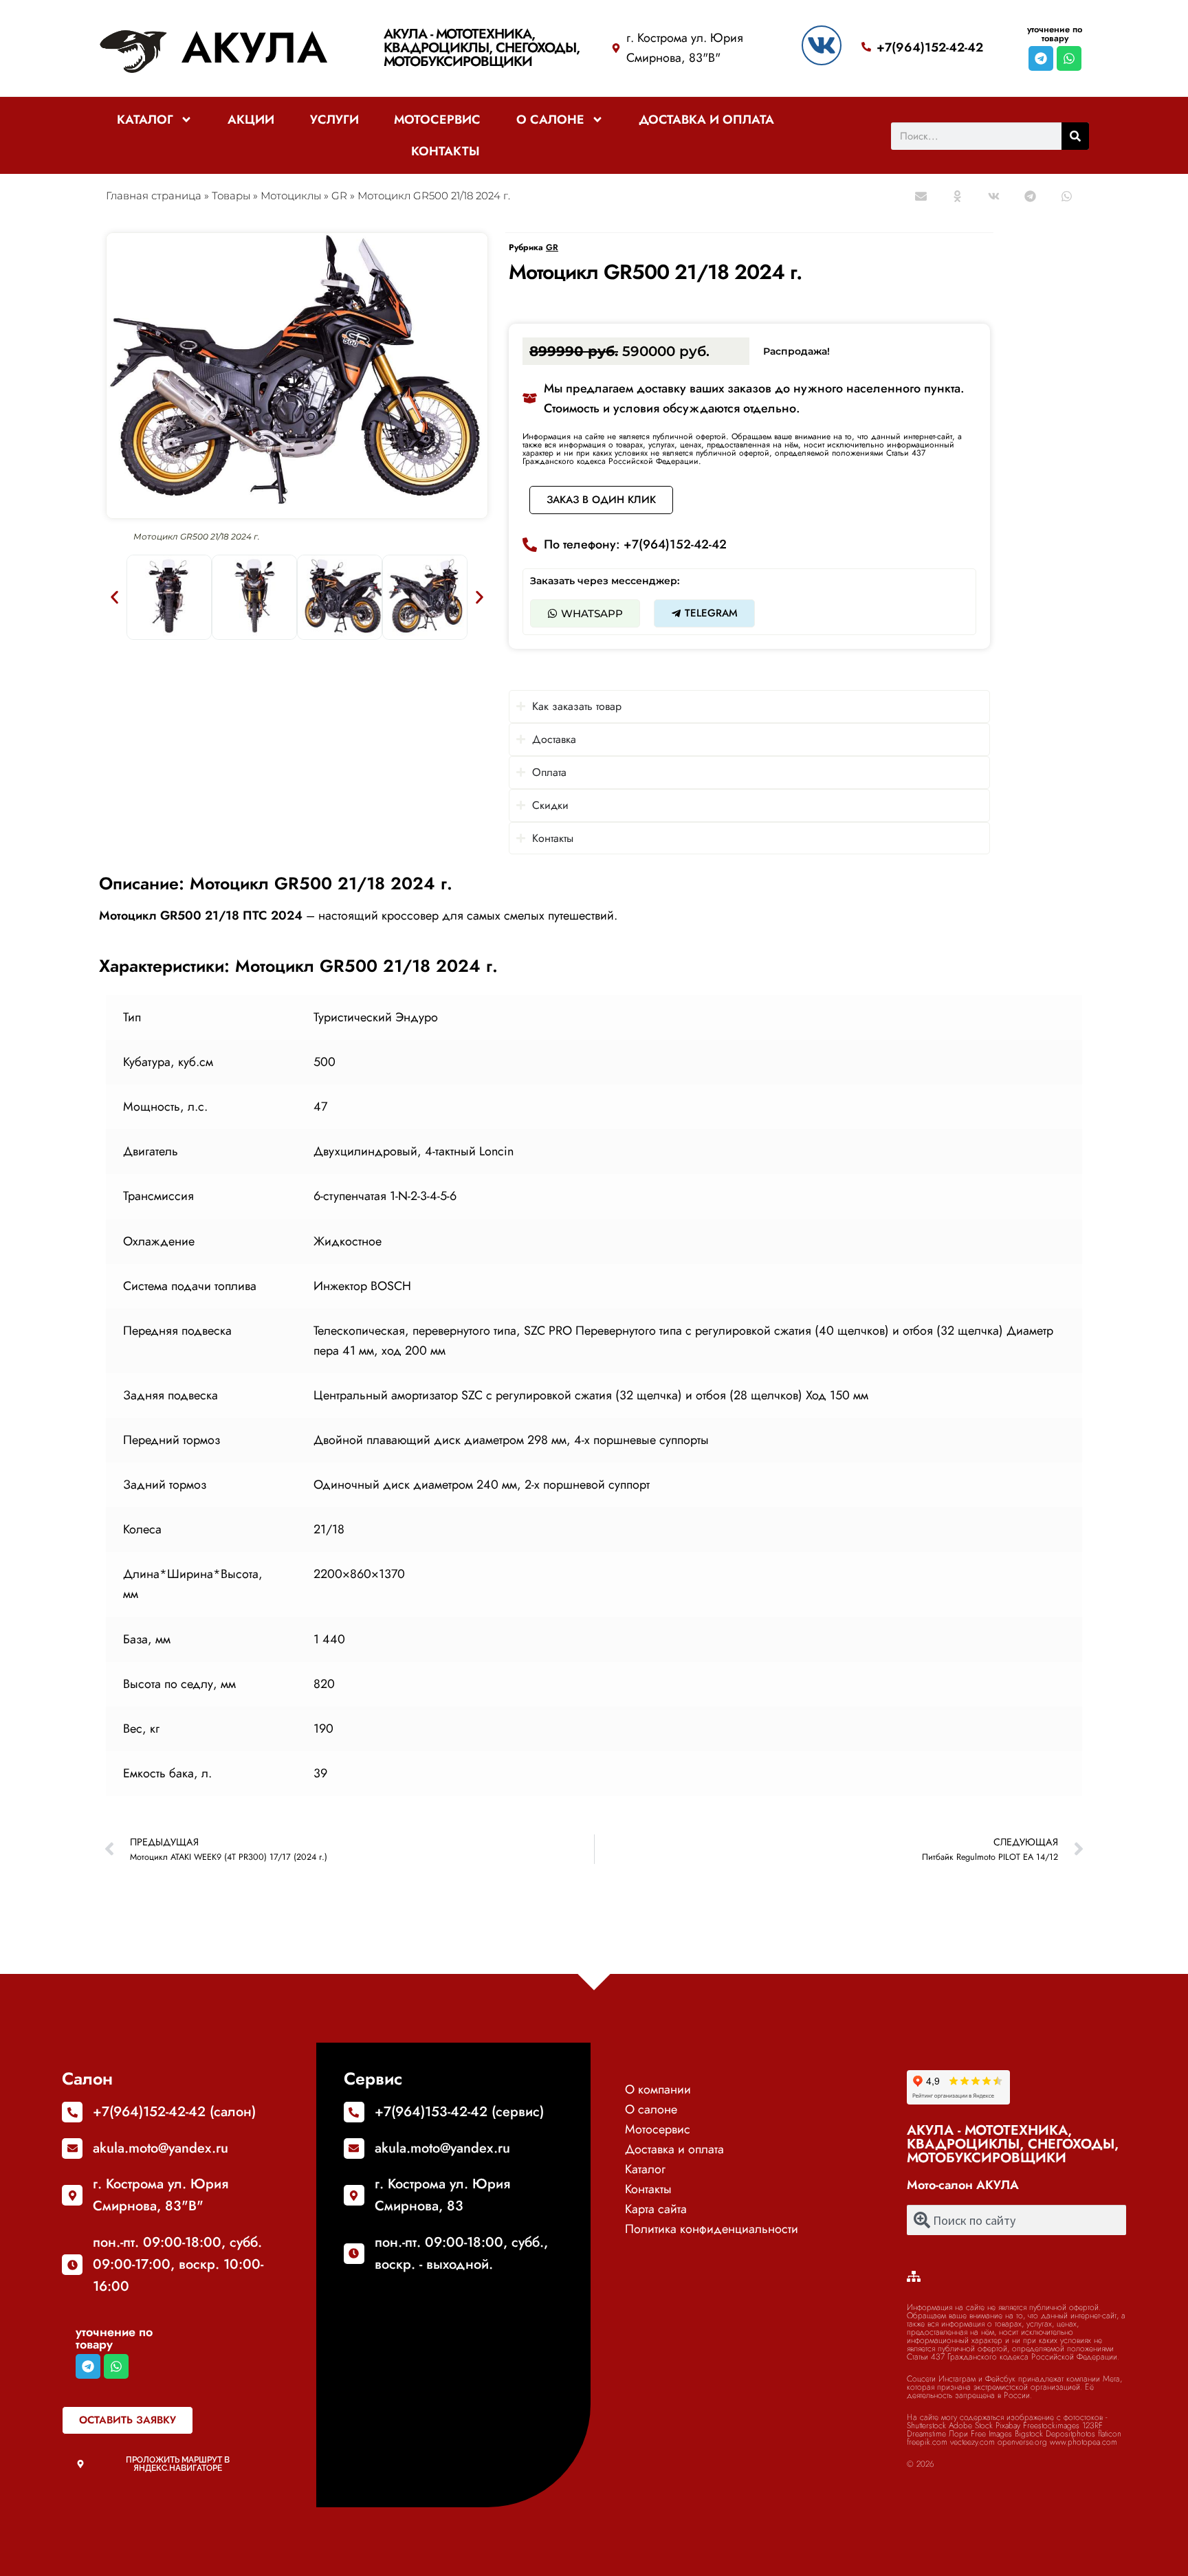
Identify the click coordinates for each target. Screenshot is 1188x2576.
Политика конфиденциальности (712, 2229)
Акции (251, 120)
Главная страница (154, 196)
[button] (922, 196)
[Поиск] (1075, 136)
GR (339, 196)
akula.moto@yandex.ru (161, 2148)
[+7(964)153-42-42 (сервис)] (354, 2112)
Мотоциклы (291, 196)
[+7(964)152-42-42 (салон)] (72, 2112)
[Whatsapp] (1069, 58)
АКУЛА (254, 48)
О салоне (550, 120)
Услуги (334, 120)
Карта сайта (656, 2209)
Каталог (145, 120)
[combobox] (1017, 2220)
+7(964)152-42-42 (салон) (174, 2112)
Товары (231, 196)
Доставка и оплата (706, 120)
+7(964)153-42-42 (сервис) (459, 2112)
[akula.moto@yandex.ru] (72, 2148)
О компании (658, 2089)
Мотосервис (437, 120)
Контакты (445, 151)
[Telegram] (1041, 58)
